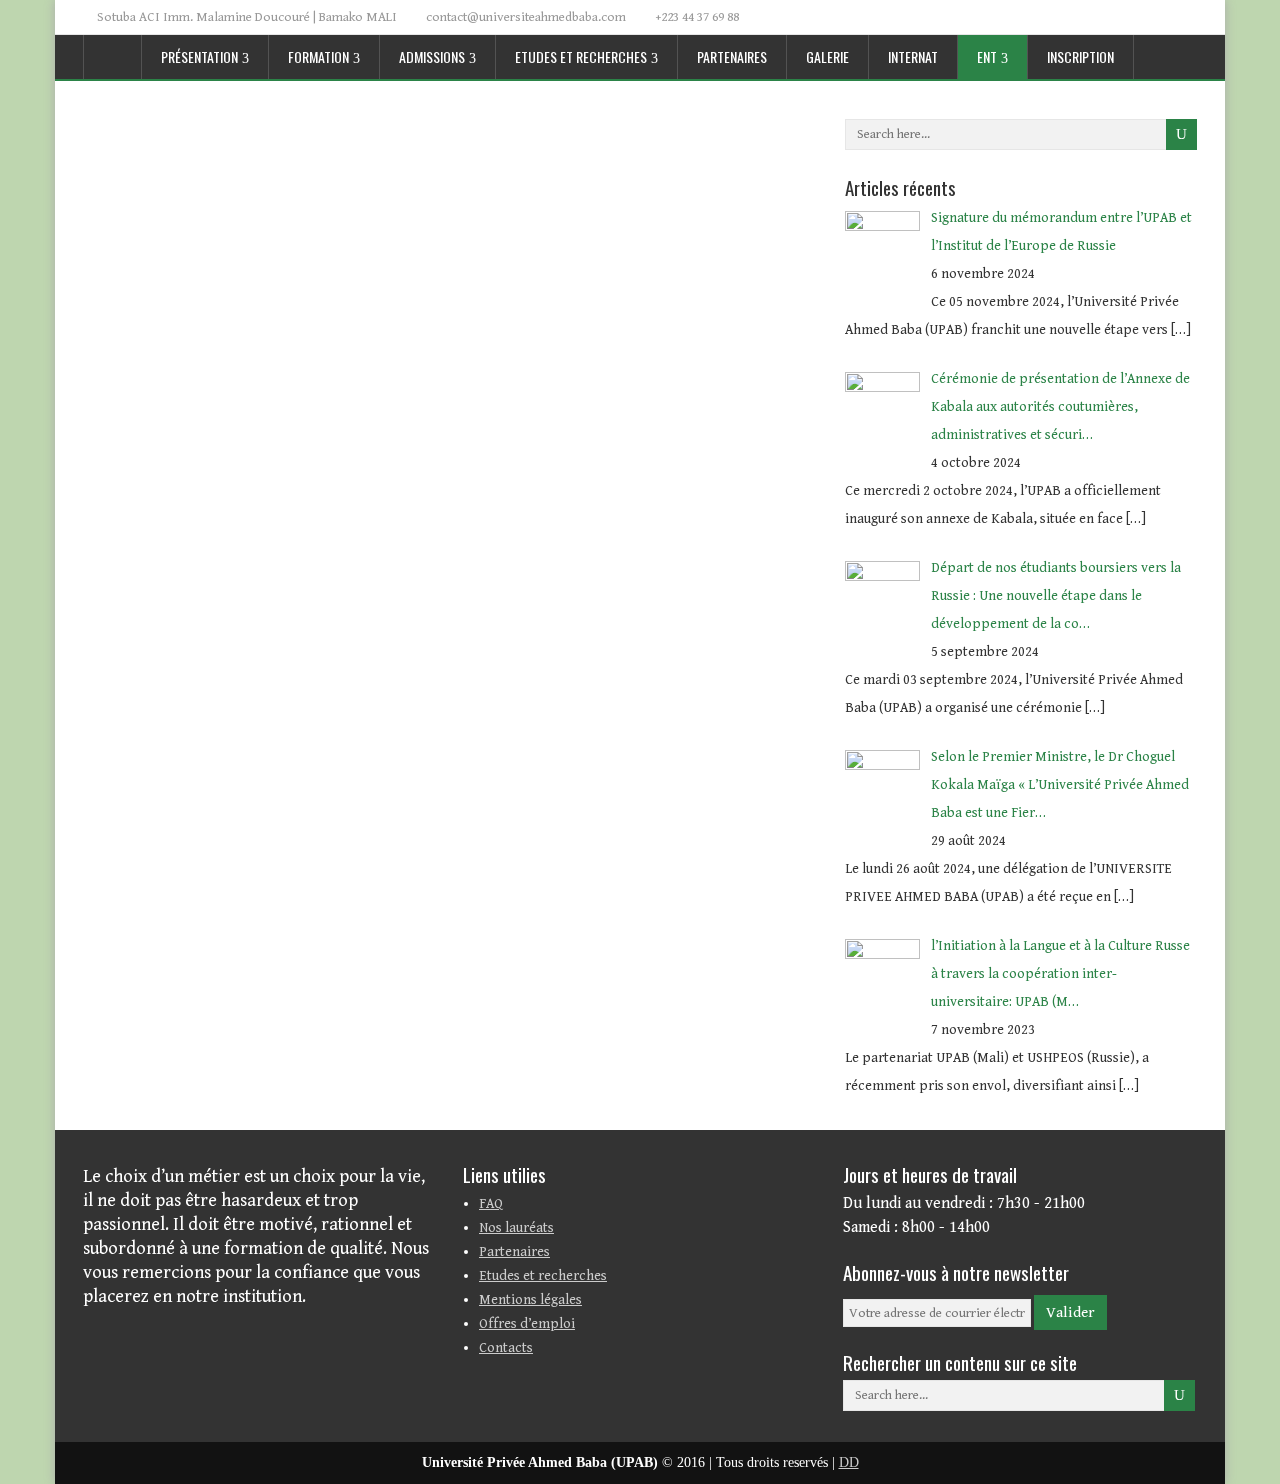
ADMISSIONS (432, 56)
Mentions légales (530, 1300)
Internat (913, 56)
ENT (987, 56)
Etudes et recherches (581, 56)
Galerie (827, 56)
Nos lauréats (516, 1228)
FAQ (491, 1204)
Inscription (1080, 56)
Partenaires (732, 56)
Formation (318, 56)
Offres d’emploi (527, 1324)
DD (849, 1462)
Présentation (199, 56)
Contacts (506, 1348)
